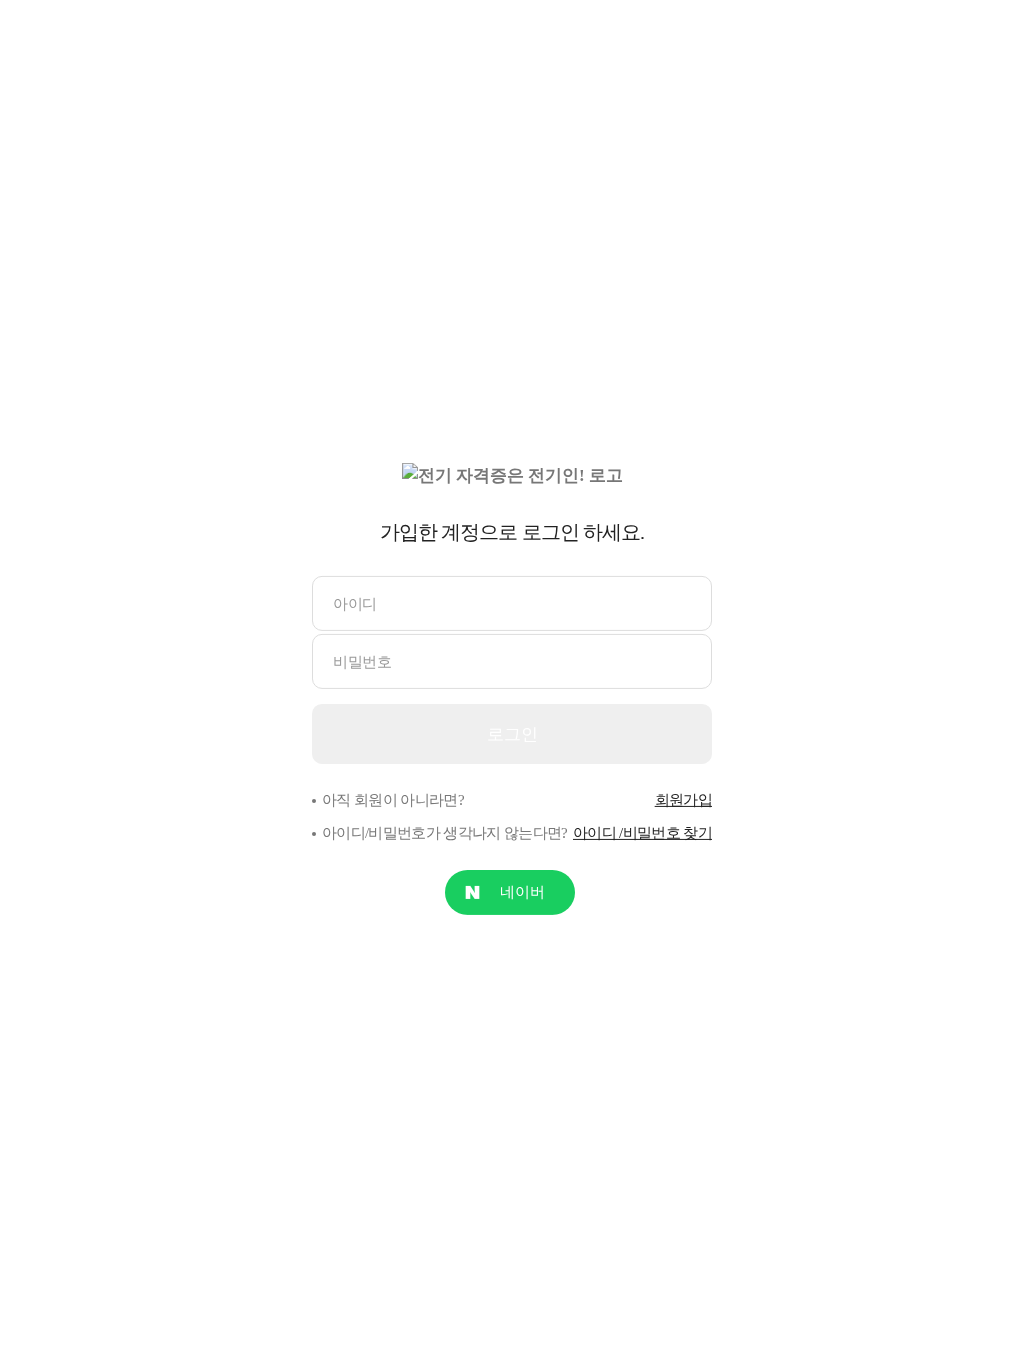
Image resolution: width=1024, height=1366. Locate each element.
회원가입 (683, 800)
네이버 (522, 892)
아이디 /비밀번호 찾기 (642, 833)
